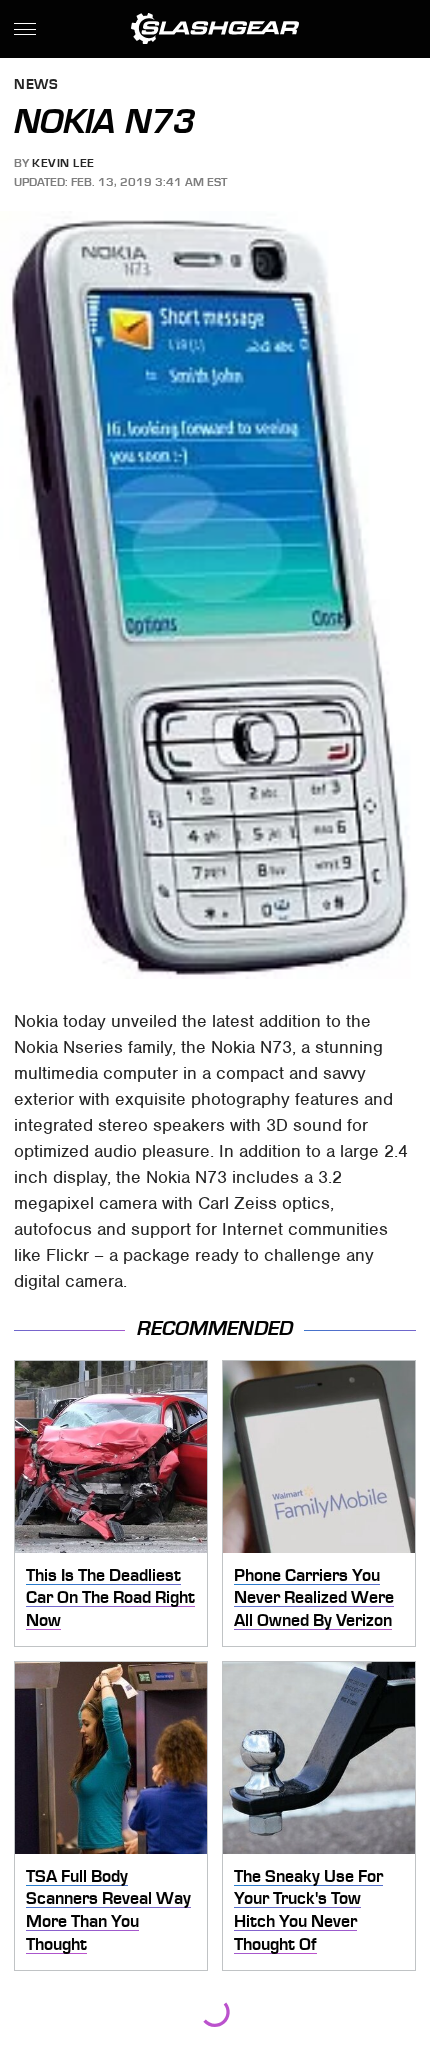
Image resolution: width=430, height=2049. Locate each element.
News (36, 85)
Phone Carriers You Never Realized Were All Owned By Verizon (314, 1597)
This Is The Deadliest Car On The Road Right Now (110, 1597)
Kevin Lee (63, 163)
